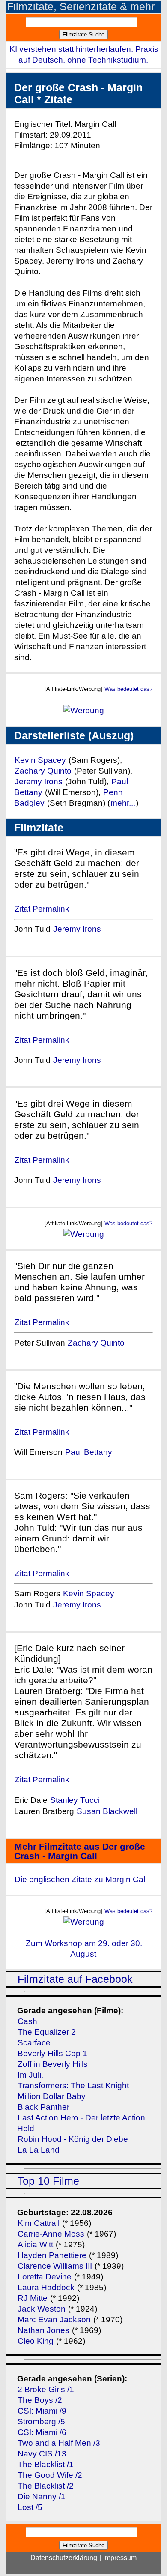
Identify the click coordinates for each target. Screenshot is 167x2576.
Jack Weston (42, 2309)
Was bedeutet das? (128, 689)
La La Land (39, 2150)
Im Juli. (30, 2075)
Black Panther (43, 2107)
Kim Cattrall (39, 2223)
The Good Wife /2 (50, 2475)
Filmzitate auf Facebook (75, 1979)
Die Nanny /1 (42, 2497)
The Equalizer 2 (47, 2032)
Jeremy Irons (39, 781)
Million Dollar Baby (52, 2096)
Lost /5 (30, 2507)
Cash (27, 2021)
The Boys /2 (40, 2400)
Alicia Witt (35, 2245)
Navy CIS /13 (42, 2454)
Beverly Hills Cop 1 (52, 2053)
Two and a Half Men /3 (59, 2443)
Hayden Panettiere (52, 2255)
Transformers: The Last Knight (73, 2086)
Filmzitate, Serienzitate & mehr (81, 7)
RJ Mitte (33, 2298)
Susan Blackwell (107, 1811)
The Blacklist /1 (46, 2464)
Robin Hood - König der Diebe (73, 2139)
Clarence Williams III (56, 2266)
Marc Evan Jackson (55, 2320)
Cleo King (36, 2341)
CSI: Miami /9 (42, 2411)
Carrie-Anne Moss (51, 2234)
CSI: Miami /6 (42, 2432)
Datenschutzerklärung (64, 2558)
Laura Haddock (46, 2287)
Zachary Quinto (43, 771)
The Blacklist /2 (46, 2486)
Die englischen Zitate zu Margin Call (81, 1879)
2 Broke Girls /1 (46, 2389)
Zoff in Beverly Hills (53, 2064)
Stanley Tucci (75, 1800)
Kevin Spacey (40, 760)
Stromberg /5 (41, 2422)
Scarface (34, 2043)
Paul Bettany (89, 1452)
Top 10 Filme (48, 2181)
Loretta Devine (45, 2277)
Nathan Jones (43, 2330)
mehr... (123, 803)
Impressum (120, 2558)
